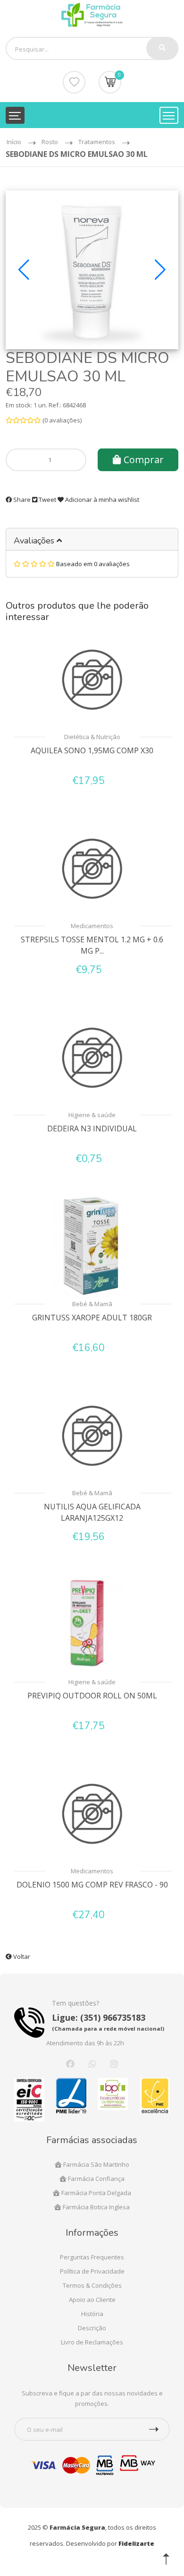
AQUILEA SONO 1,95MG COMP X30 (92, 750)
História (92, 2314)
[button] (24, 270)
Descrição (92, 2328)
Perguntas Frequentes (92, 2257)
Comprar (142, 460)
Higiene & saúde (92, 1115)
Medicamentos (92, 926)
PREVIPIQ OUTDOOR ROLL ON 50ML (92, 1696)
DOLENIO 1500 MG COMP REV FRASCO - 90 (92, 1885)
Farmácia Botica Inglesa (96, 2207)
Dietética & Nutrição (92, 737)
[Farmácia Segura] (92, 14)
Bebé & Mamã (92, 1304)
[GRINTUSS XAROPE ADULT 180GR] (92, 1247)
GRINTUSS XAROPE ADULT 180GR (92, 1318)
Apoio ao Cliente (92, 2300)
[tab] (92, 539)
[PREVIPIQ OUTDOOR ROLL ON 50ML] (92, 1625)
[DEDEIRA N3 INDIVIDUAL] (92, 1058)
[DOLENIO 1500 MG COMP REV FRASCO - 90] (92, 1814)
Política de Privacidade (92, 2271)
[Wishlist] (74, 82)
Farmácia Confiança (96, 2179)
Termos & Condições (92, 2285)
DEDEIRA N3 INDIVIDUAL (92, 1129)
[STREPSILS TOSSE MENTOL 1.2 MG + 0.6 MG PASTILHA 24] (92, 869)
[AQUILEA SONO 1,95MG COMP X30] (92, 680)
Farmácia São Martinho (96, 2164)
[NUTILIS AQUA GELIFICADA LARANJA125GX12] (92, 1436)
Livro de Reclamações (92, 2342)
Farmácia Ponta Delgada (96, 2193)
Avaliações (35, 541)
